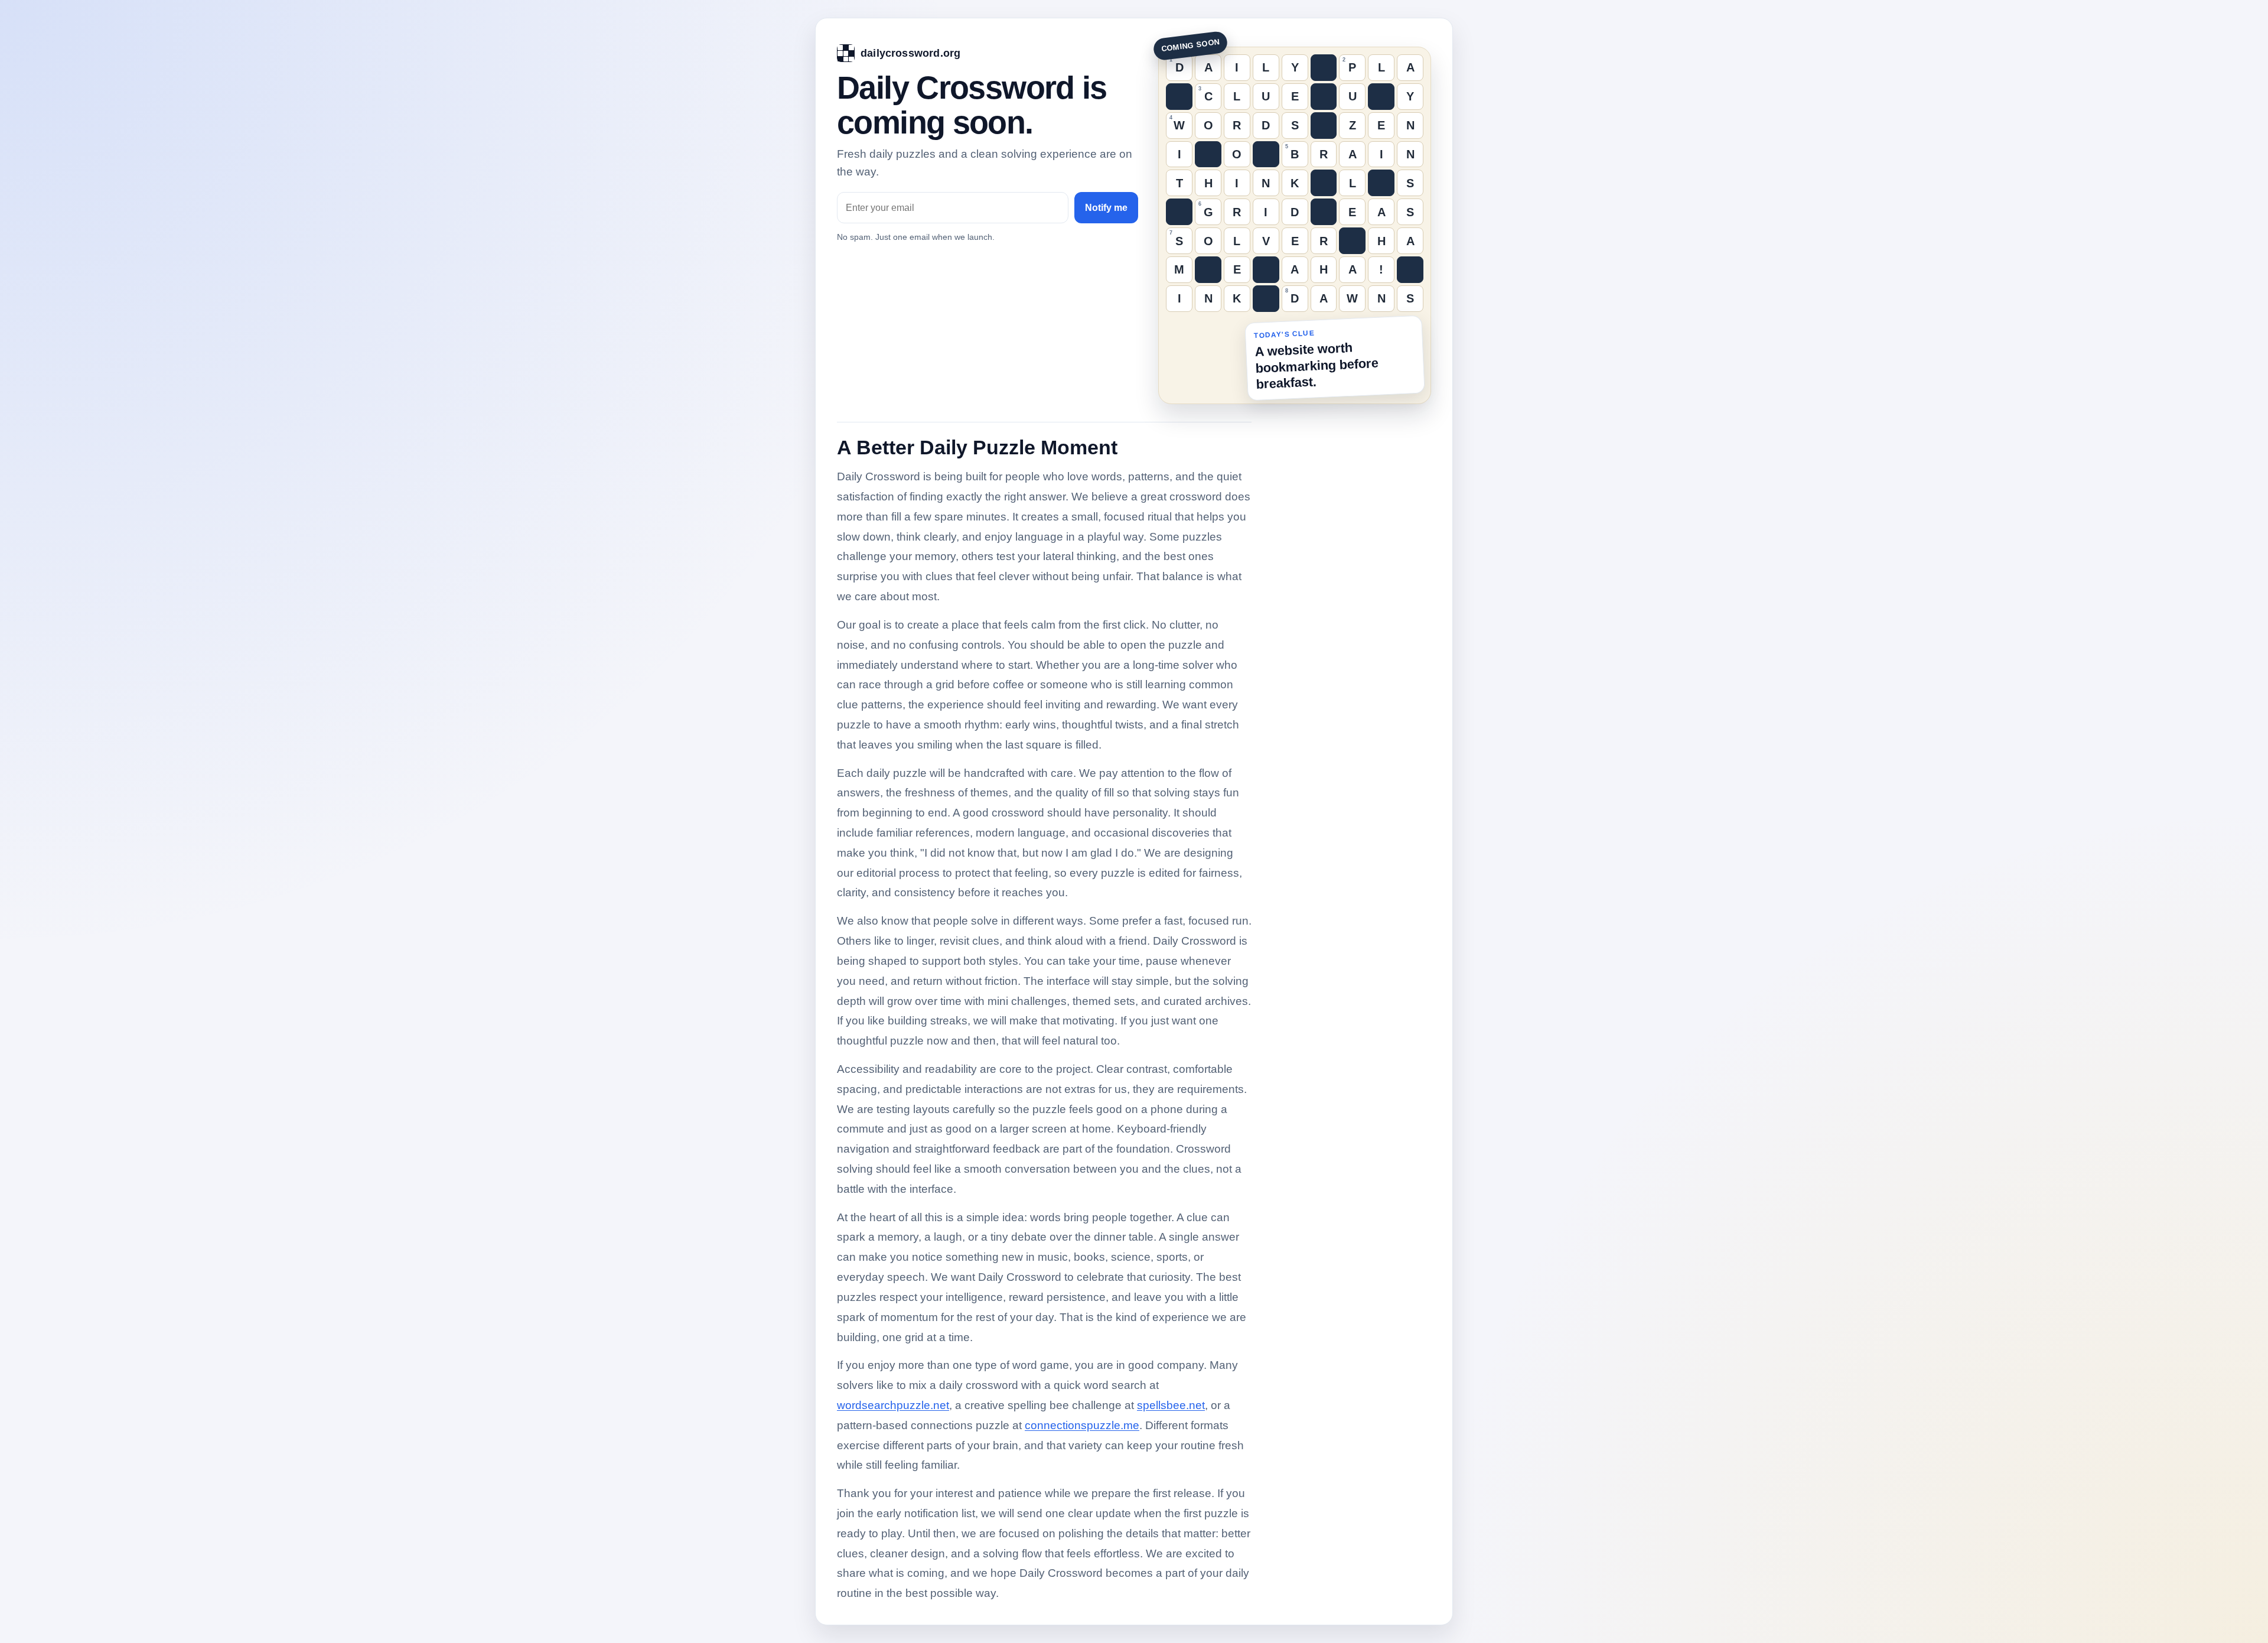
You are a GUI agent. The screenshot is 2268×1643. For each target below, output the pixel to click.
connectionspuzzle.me (1082, 1425)
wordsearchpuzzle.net (893, 1405)
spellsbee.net (1171, 1405)
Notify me (1106, 208)
